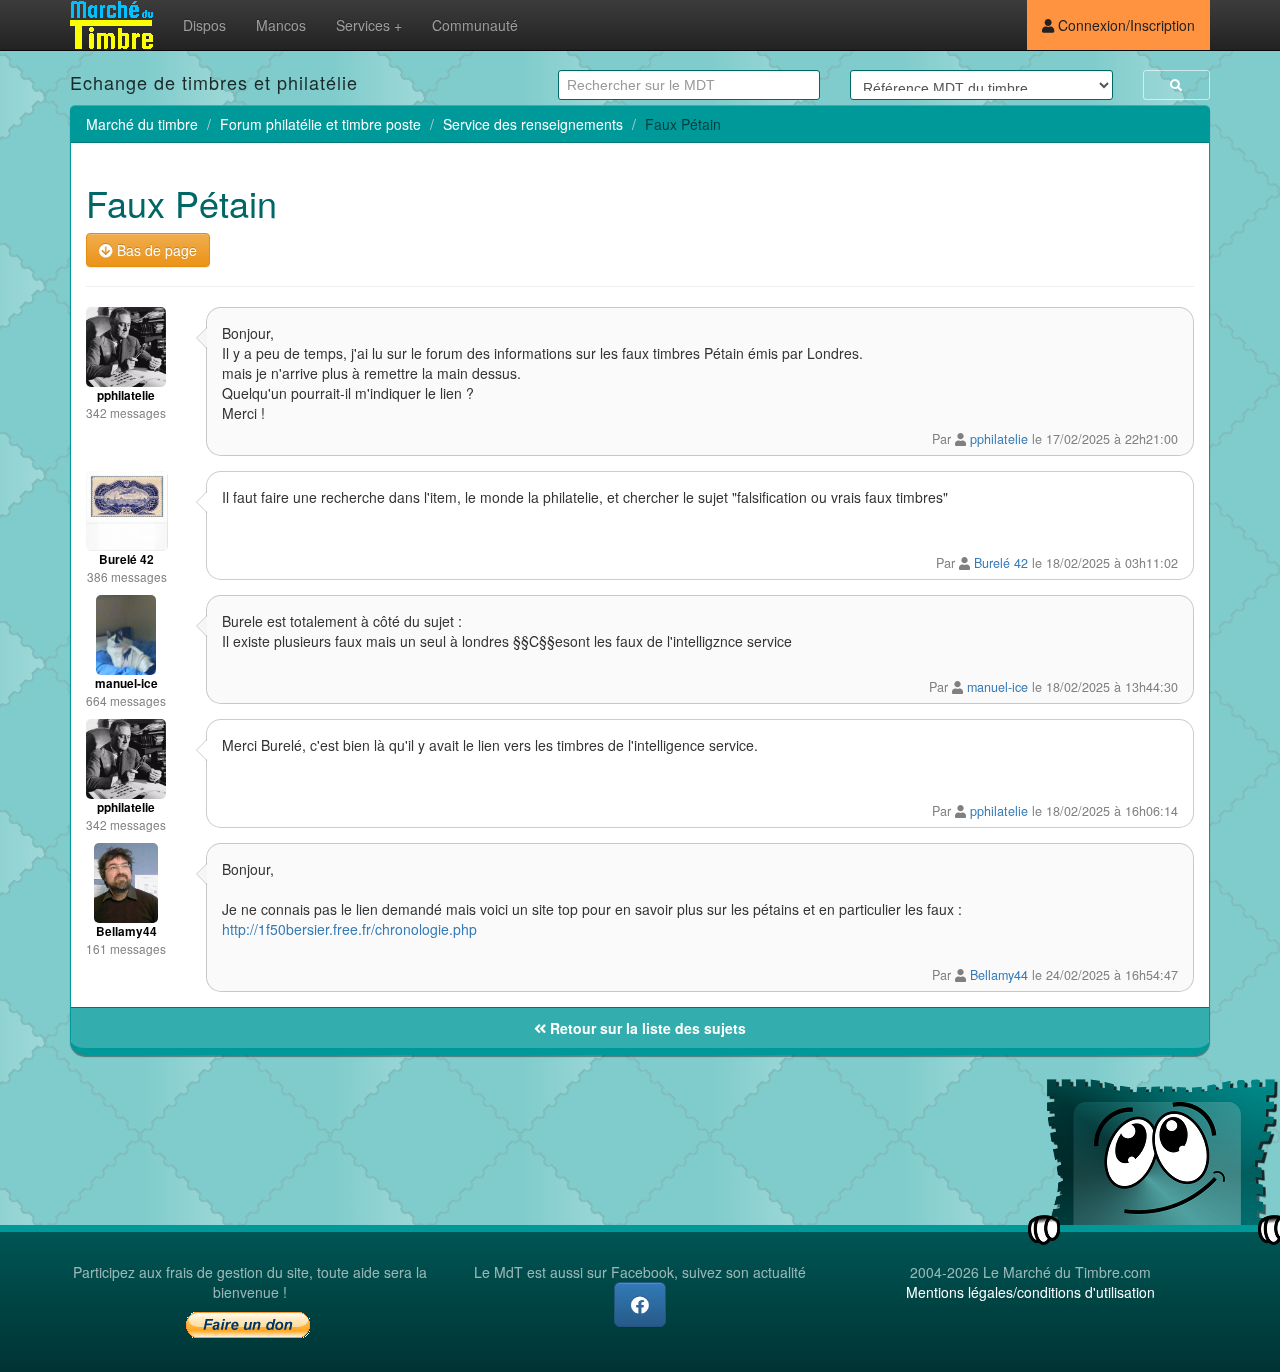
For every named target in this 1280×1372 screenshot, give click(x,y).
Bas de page (155, 250)
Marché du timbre (142, 124)
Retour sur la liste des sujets (646, 1028)
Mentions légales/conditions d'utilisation (1030, 1292)
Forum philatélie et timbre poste (320, 124)
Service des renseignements (533, 124)
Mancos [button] (281, 25)
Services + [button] (369, 25)
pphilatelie (999, 439)
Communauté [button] (475, 25)
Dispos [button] (204, 25)
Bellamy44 (999, 975)
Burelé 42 (1001, 563)
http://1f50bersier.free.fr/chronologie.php (349, 929)
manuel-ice (997, 687)
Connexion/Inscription (1124, 25)
